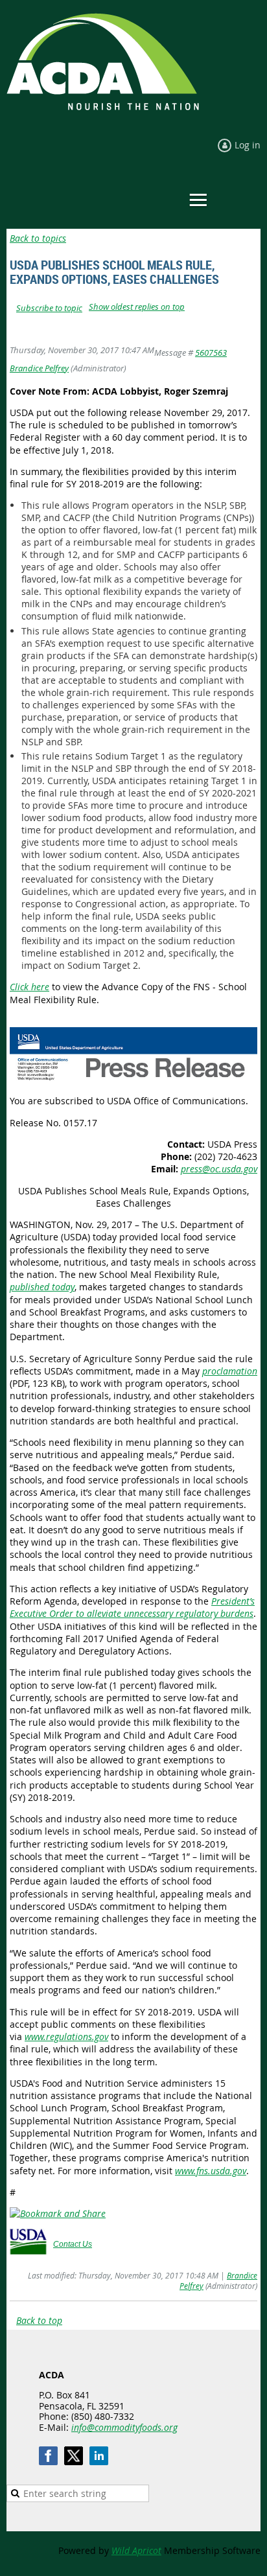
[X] (74, 2456)
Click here (29, 987)
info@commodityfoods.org (124, 2427)
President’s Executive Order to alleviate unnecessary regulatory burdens (132, 1607)
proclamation (230, 1371)
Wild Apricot (136, 2550)
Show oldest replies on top (137, 307)
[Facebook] (48, 2456)
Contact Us (73, 2244)
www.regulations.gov (66, 2036)
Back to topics (38, 238)
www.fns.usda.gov (211, 2171)
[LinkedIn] (99, 2456)
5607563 (211, 353)
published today (42, 1287)
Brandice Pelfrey (39, 368)
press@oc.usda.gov (219, 1169)
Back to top (39, 2320)
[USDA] (28, 2251)
